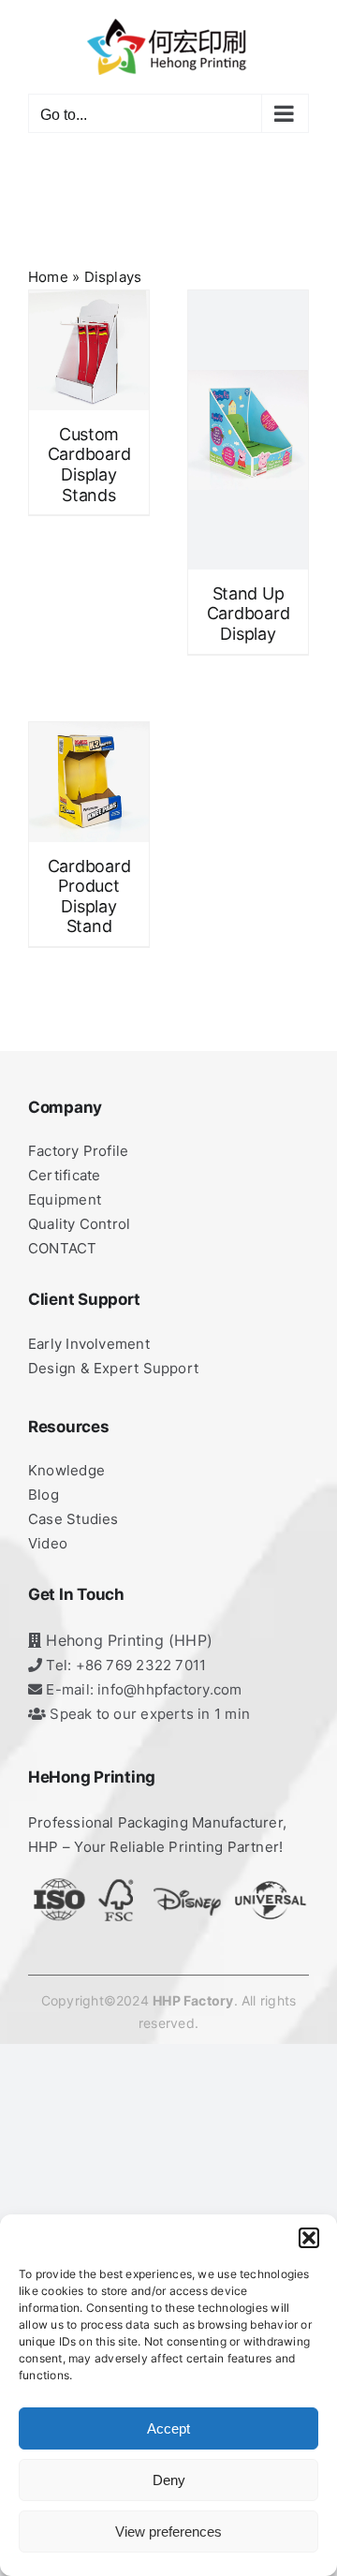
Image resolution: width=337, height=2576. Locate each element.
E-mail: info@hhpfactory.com (142, 1689)
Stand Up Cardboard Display (249, 614)
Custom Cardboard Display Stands (89, 465)
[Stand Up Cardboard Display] (248, 430)
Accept (168, 2428)
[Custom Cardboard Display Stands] (89, 350)
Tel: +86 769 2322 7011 (124, 1665)
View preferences (168, 2532)
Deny (169, 2480)
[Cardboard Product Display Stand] (89, 782)
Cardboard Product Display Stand (89, 896)
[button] (309, 2238)
